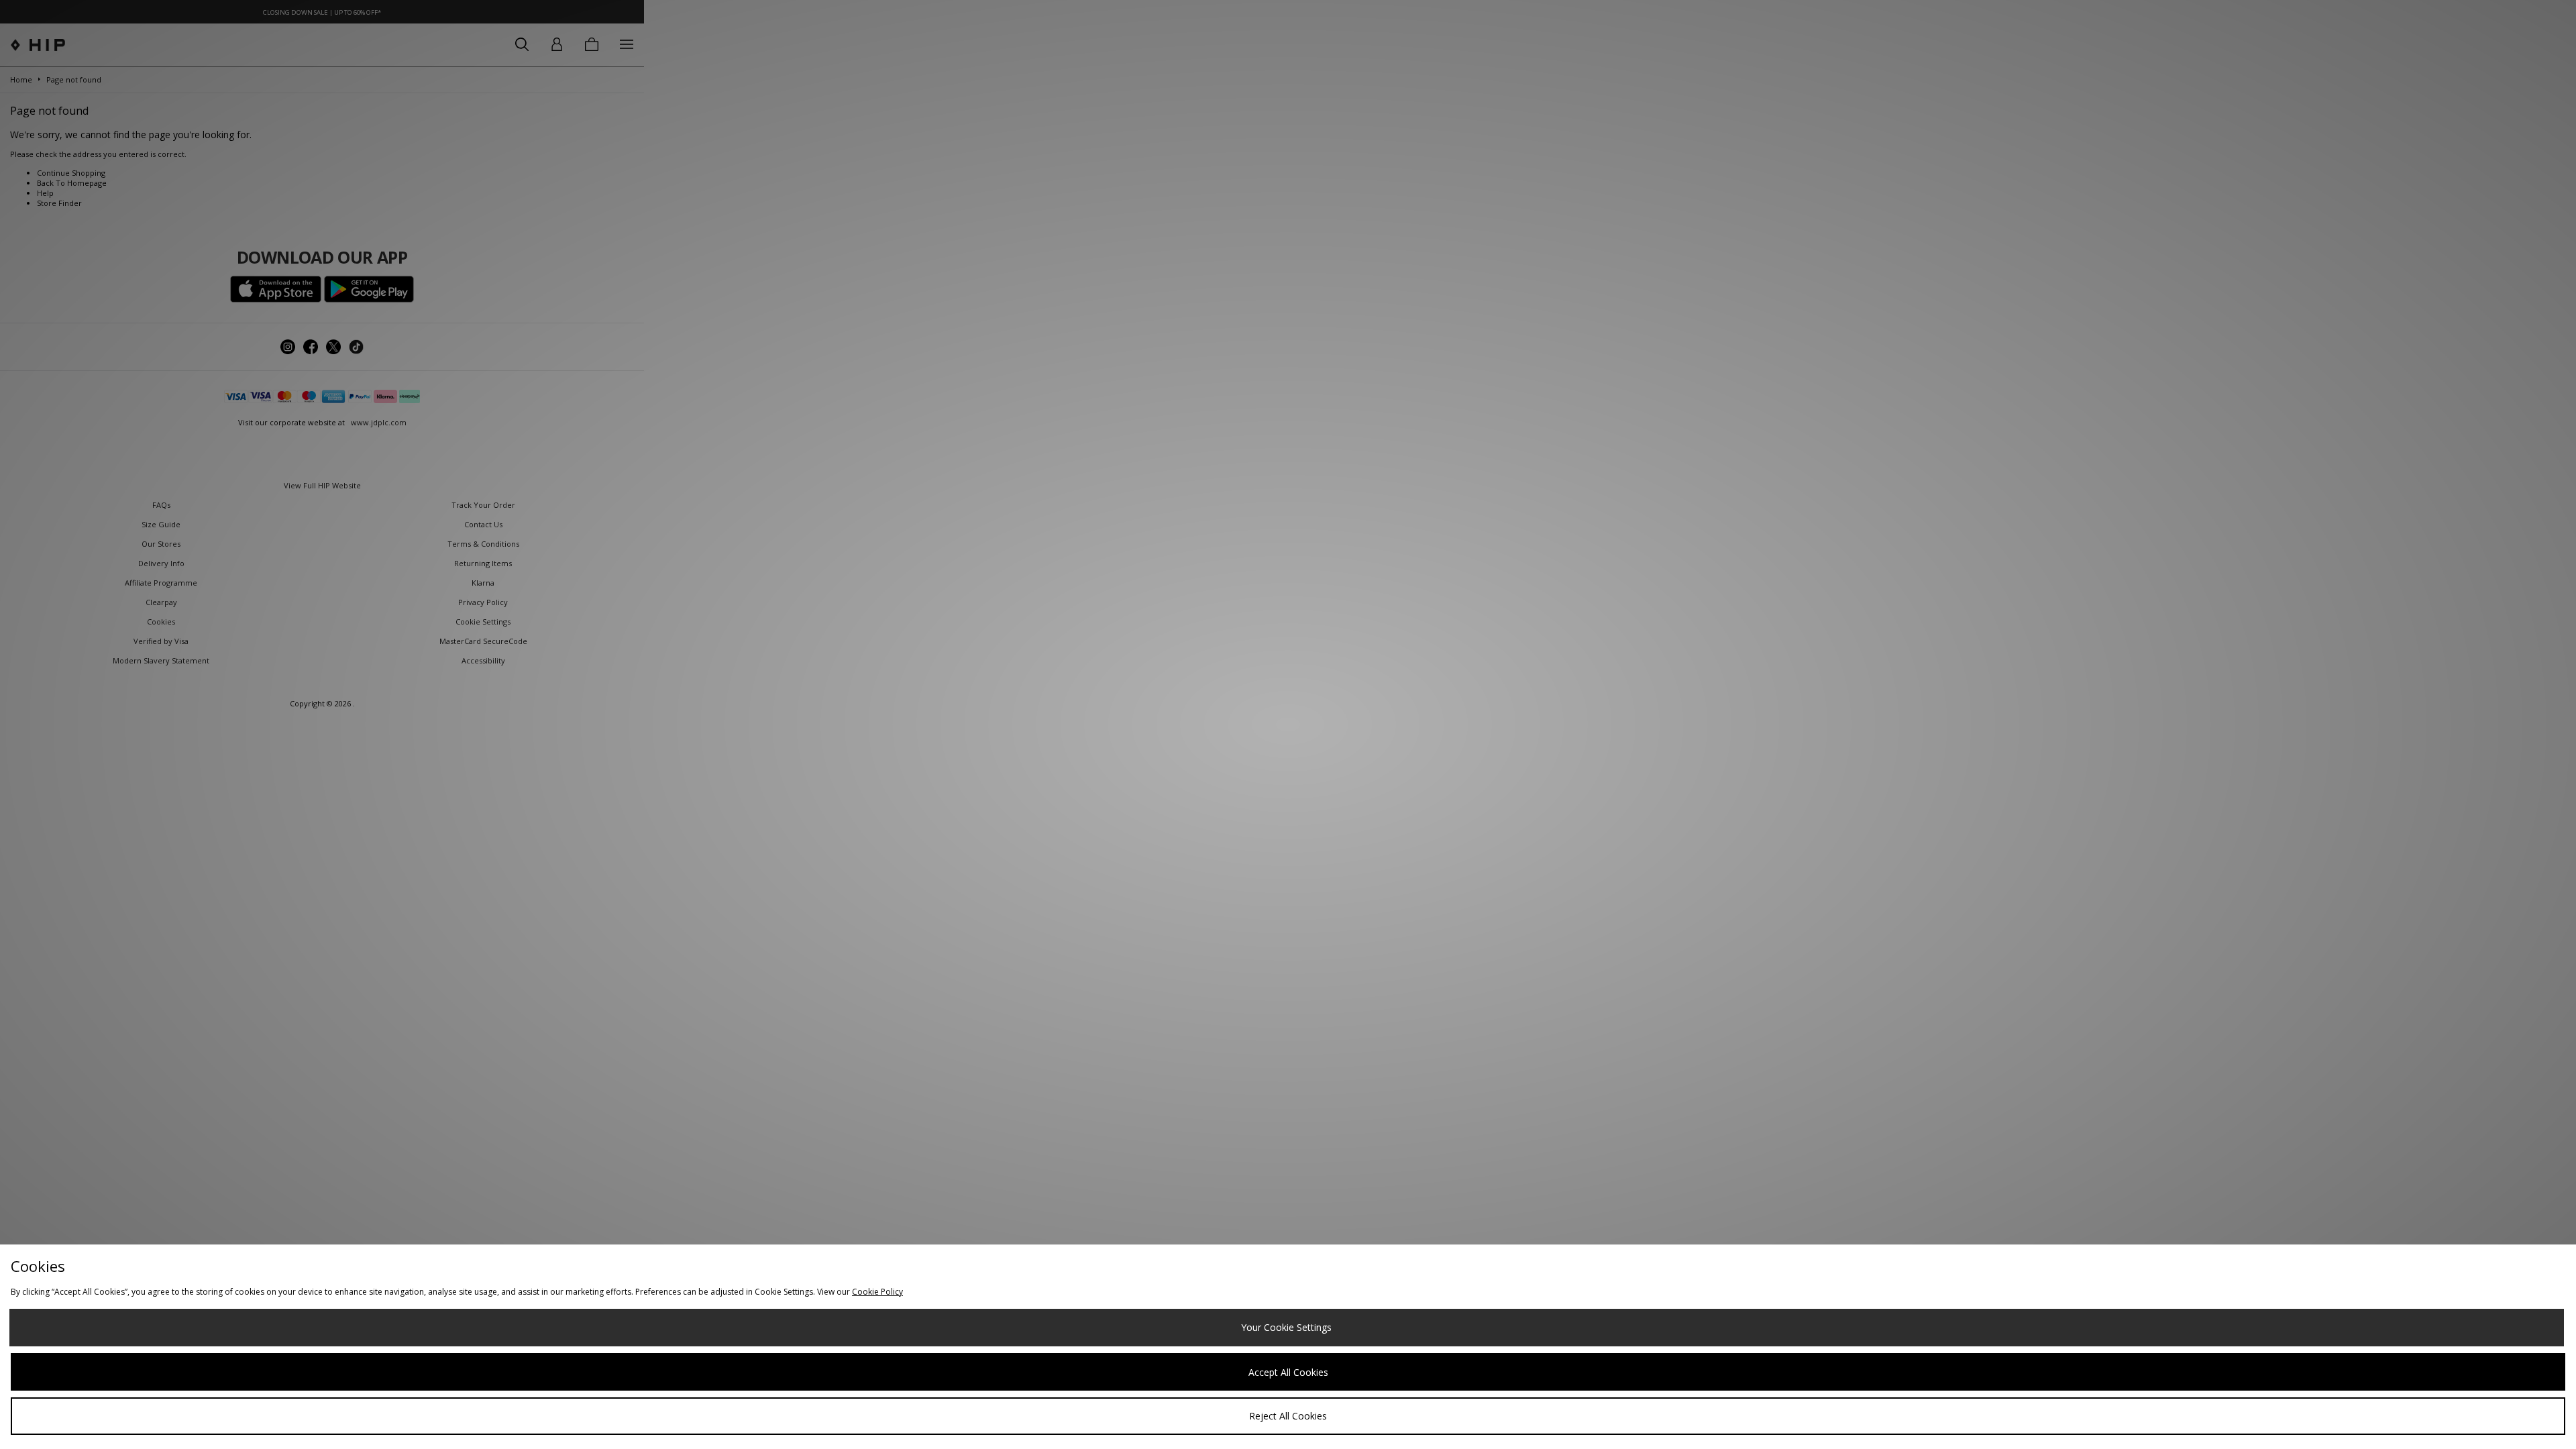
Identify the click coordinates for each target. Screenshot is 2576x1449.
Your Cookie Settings (1286, 1327)
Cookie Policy (877, 1292)
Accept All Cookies (1288, 1372)
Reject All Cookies (1288, 1416)
